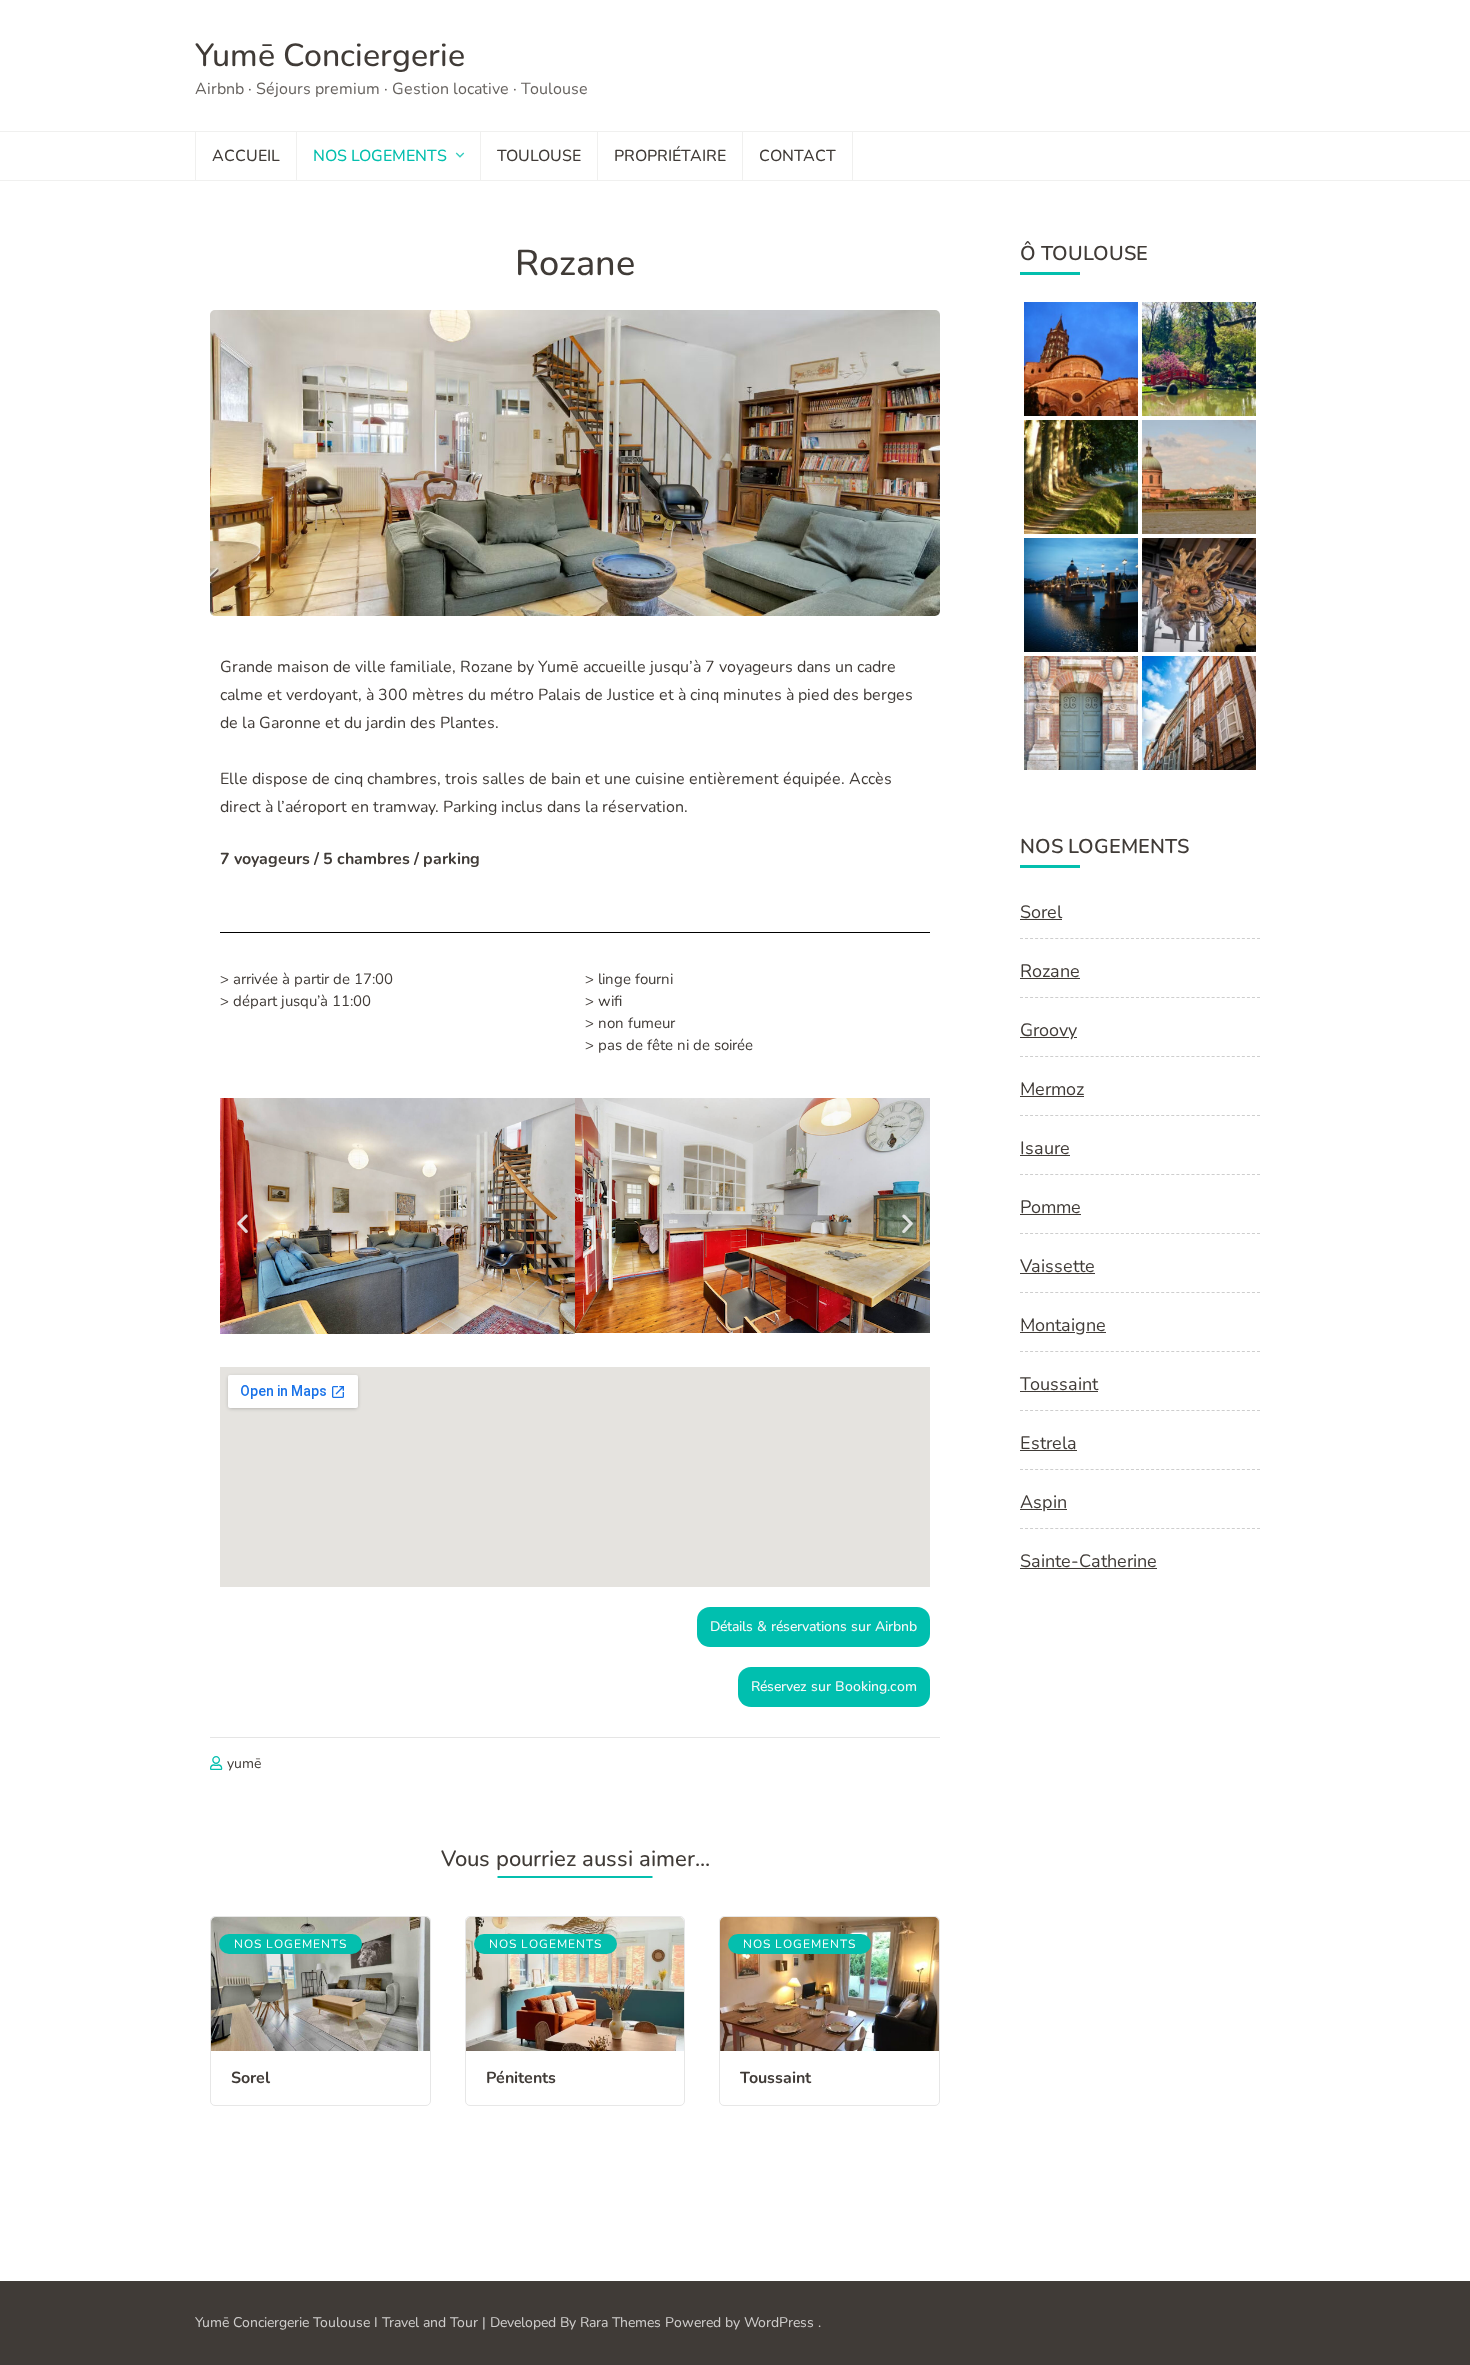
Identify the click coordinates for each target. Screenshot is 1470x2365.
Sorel (250, 2078)
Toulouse (539, 156)
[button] (242, 1222)
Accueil (246, 156)
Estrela (1048, 1443)
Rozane (1050, 971)
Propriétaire (670, 156)
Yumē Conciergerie (330, 55)
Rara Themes (620, 2322)
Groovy (1048, 1030)
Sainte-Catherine (1088, 1561)
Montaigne (1063, 1325)
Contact (797, 156)
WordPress (779, 2322)
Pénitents (521, 2078)
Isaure (1045, 1148)
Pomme (1050, 1207)
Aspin (1043, 1502)
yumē (244, 1763)
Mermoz (1052, 1089)
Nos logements (380, 156)
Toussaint (775, 2078)
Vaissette (1057, 1266)
